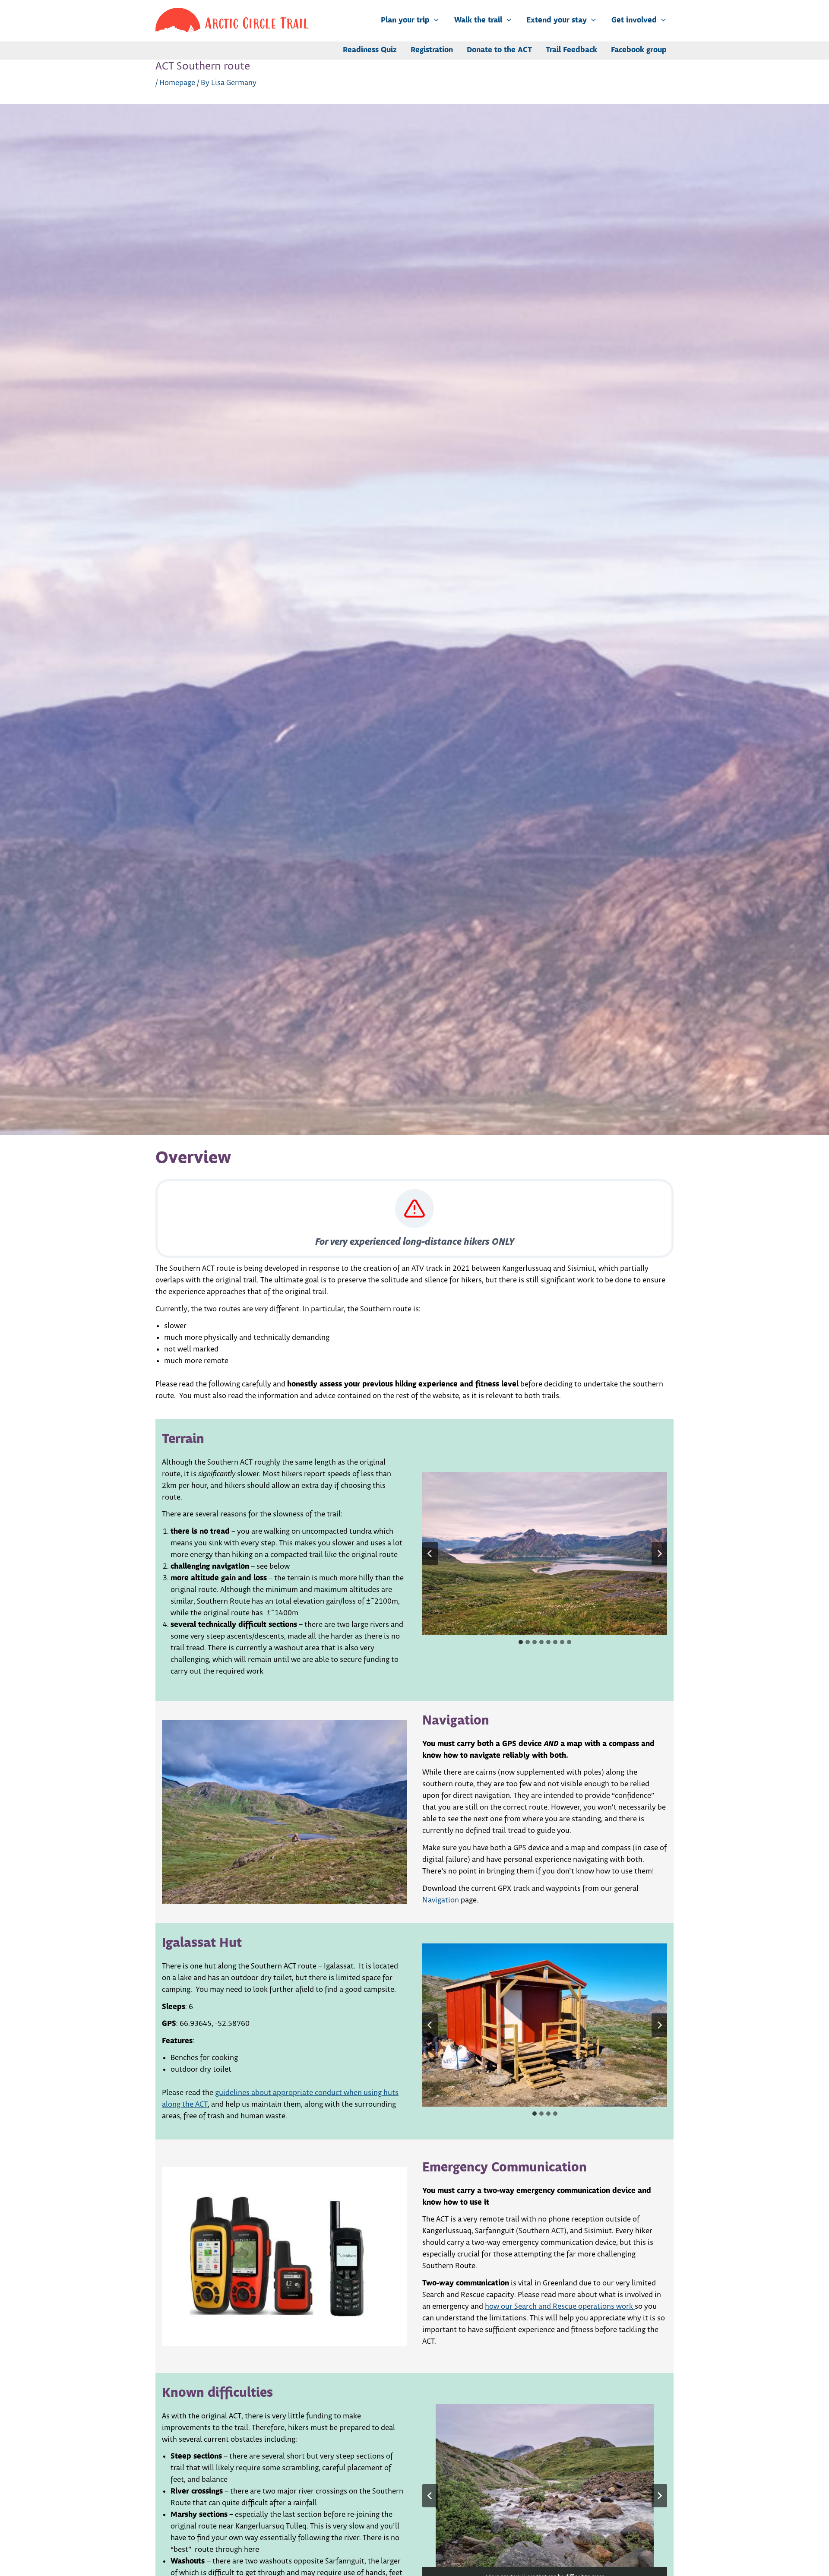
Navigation (441, 1900)
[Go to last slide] (430, 1554)
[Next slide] (659, 1554)
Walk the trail (478, 21)
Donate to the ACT (499, 50)
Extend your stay (557, 21)
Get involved (634, 21)
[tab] (521, 1642)
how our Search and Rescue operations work (560, 2307)
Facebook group (639, 50)
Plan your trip (405, 21)
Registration (432, 50)
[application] (434, 21)
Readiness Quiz (370, 50)
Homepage (177, 83)
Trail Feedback (571, 50)
